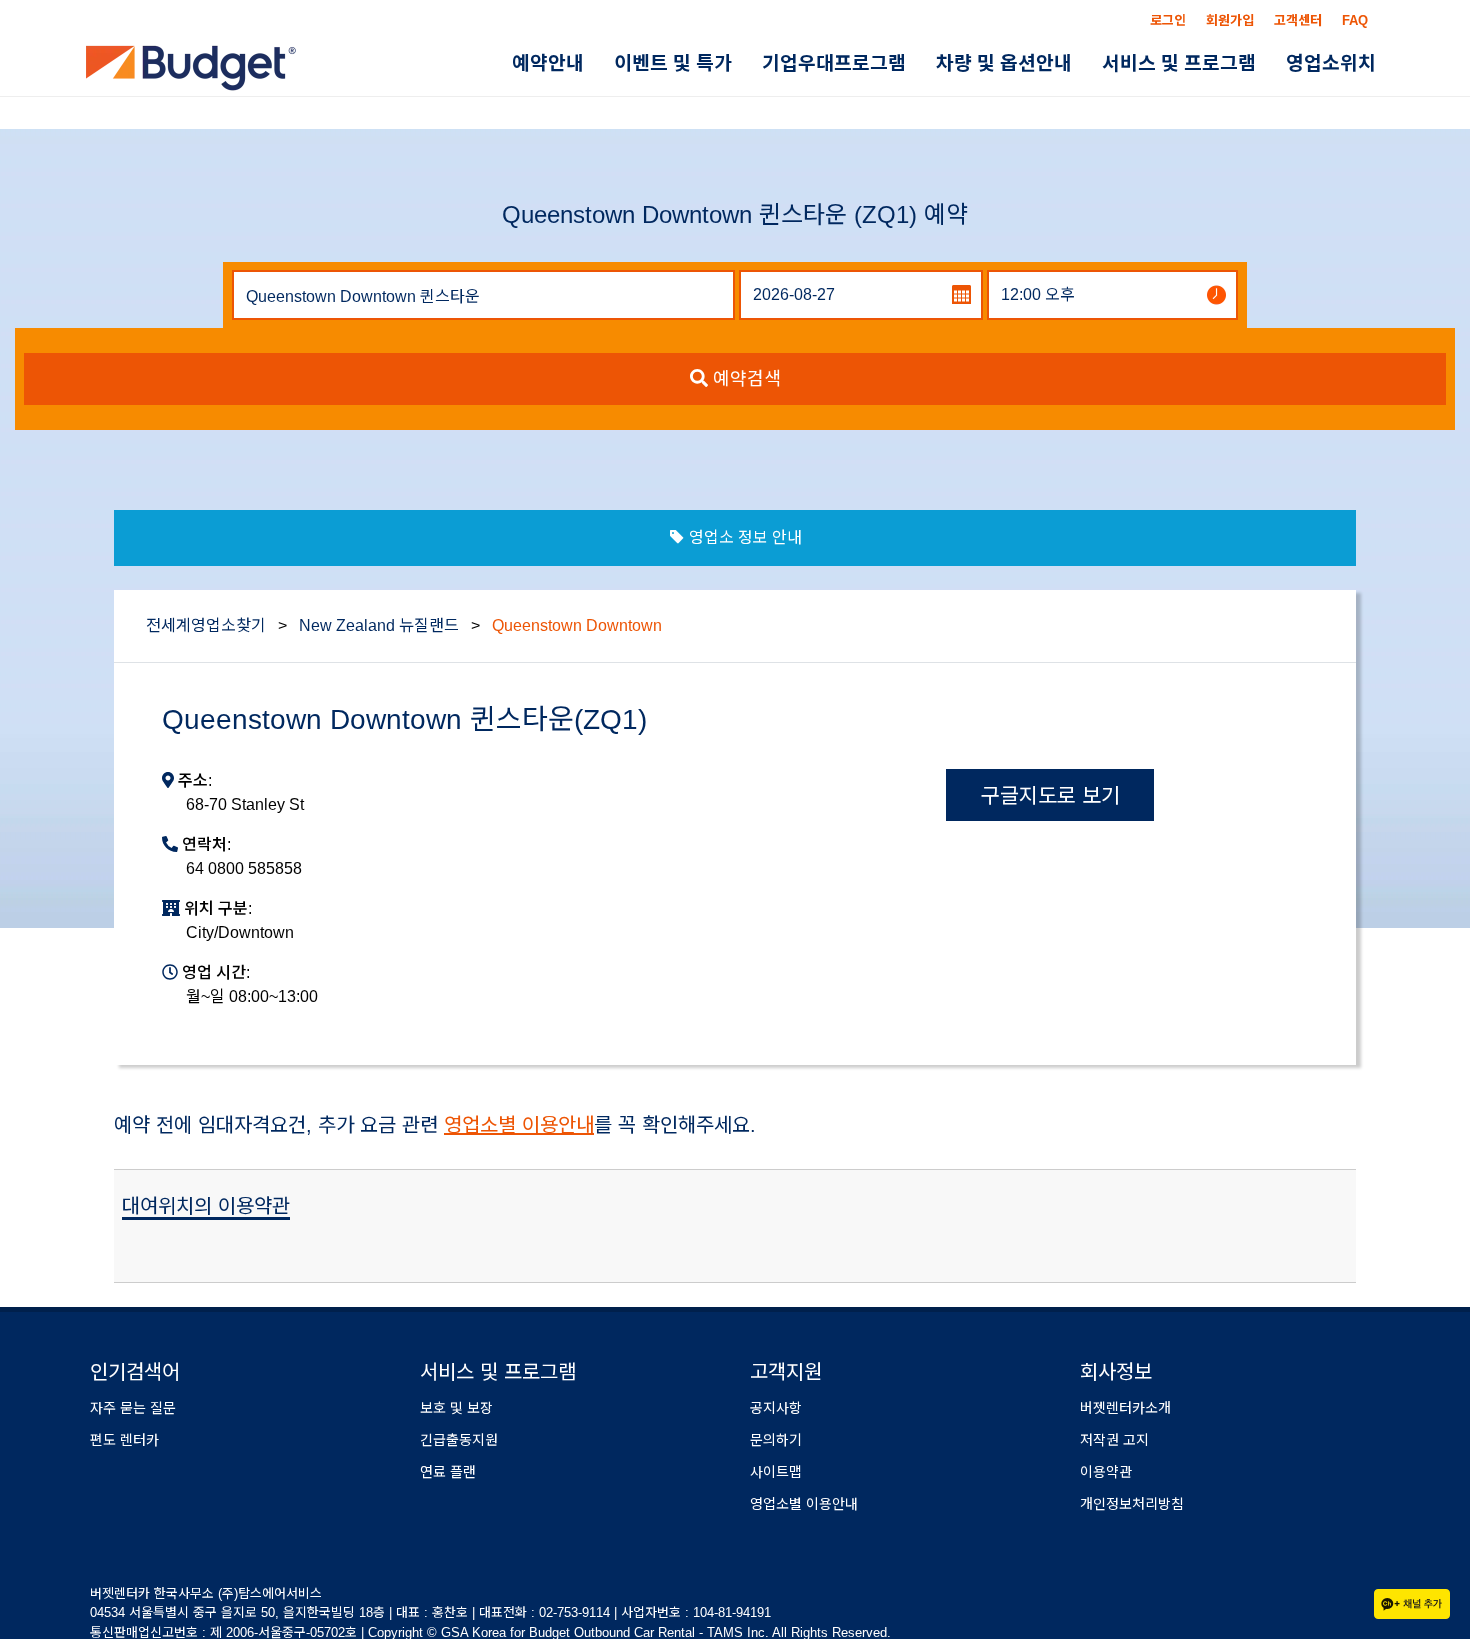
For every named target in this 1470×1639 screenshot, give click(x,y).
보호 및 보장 (456, 1408)
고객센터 (1298, 20)
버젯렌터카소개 (1125, 1408)
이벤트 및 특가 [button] (736, 63)
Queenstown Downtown (577, 625)
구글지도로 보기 (1050, 795)
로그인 (1168, 20)
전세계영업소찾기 (206, 625)
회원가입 (1230, 20)
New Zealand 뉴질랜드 (379, 625)
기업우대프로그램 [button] (883, 63)
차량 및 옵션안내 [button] (1039, 63)
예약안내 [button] (625, 63)
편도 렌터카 (124, 1440)
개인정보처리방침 (1132, 1504)
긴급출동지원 (459, 1440)
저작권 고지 (1114, 1440)
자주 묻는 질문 (133, 1408)
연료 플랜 (448, 1472)
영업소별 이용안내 (519, 1125)
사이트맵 (776, 1472)
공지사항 (776, 1408)
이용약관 (1106, 1472)
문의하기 (776, 1440)
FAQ (1355, 20)
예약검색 (744, 379)
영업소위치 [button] (1338, 63)
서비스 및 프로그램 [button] (1200, 63)
